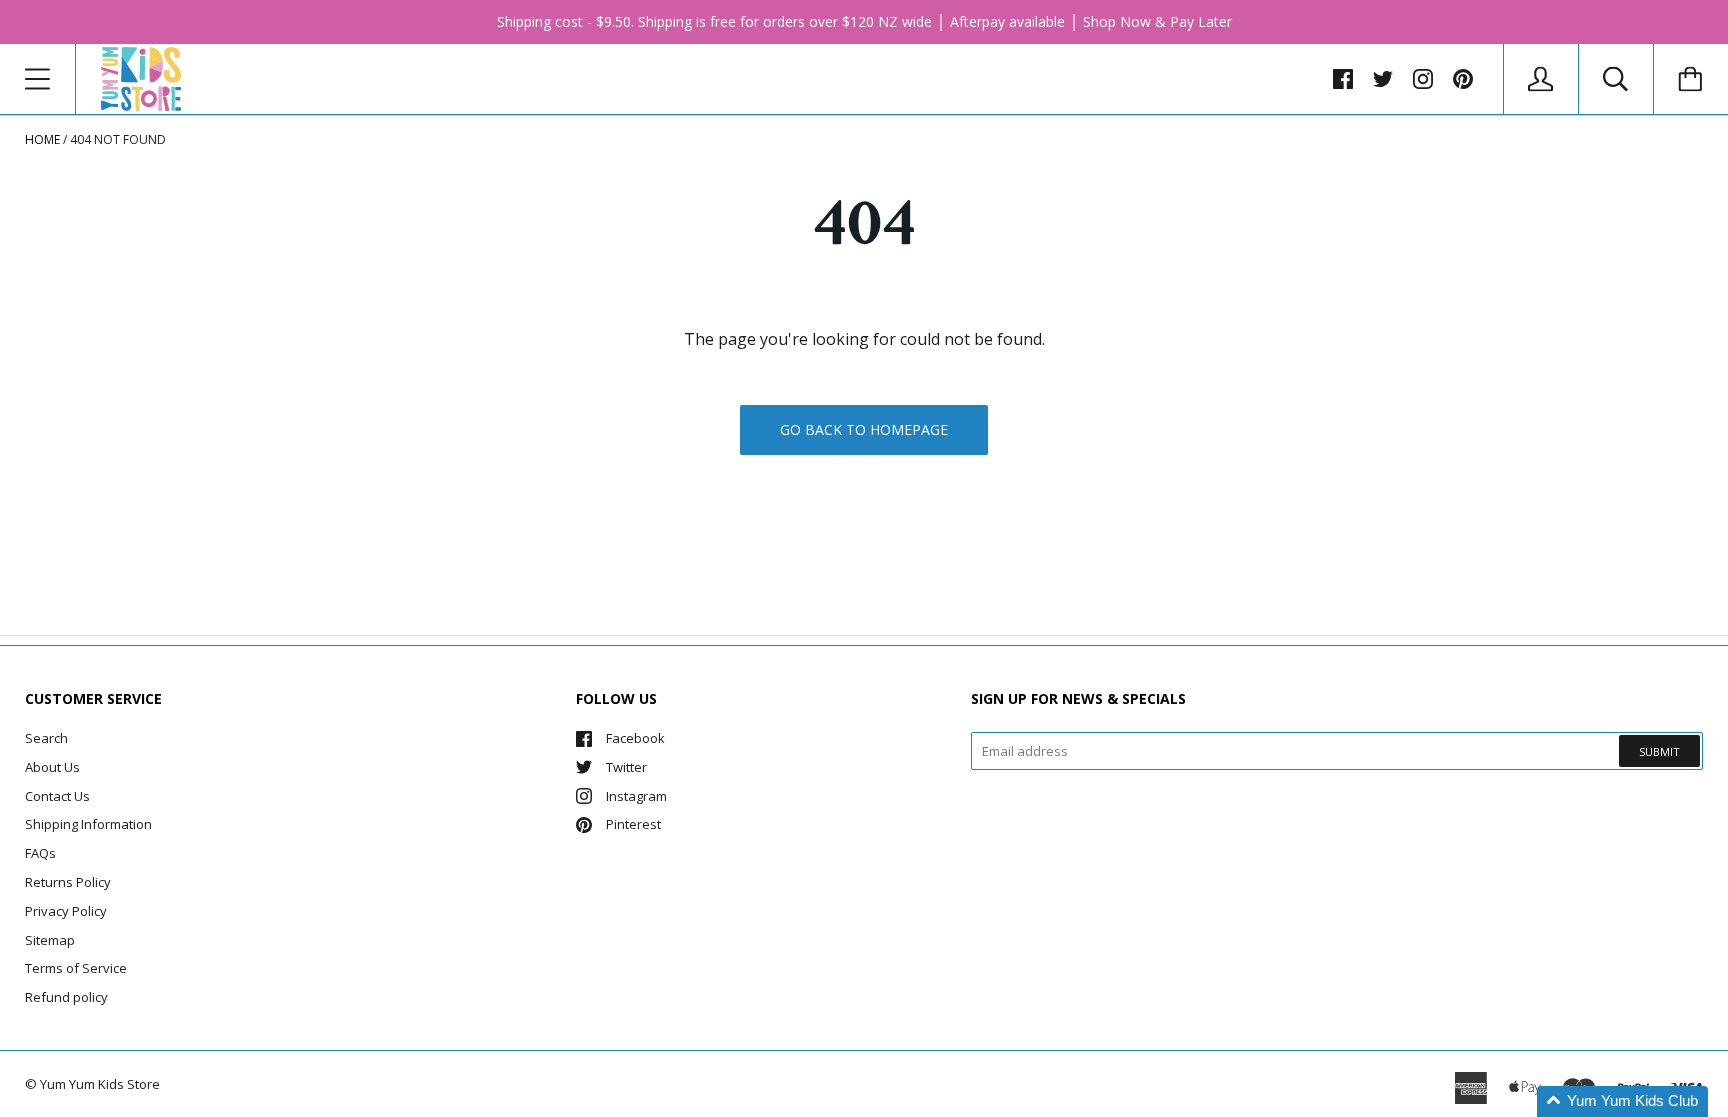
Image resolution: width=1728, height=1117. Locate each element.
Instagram (636, 796)
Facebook (635, 738)
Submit (1659, 751)
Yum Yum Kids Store (100, 1084)
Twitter (626, 767)
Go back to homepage (864, 429)
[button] (1622, 1101)
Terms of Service (76, 968)
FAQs (40, 853)
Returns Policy (68, 882)
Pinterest (633, 824)
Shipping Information (88, 824)
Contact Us (57, 796)
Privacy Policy (66, 911)
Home (42, 139)
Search (46, 738)
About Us (52, 767)
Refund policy (66, 997)
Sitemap (50, 940)
